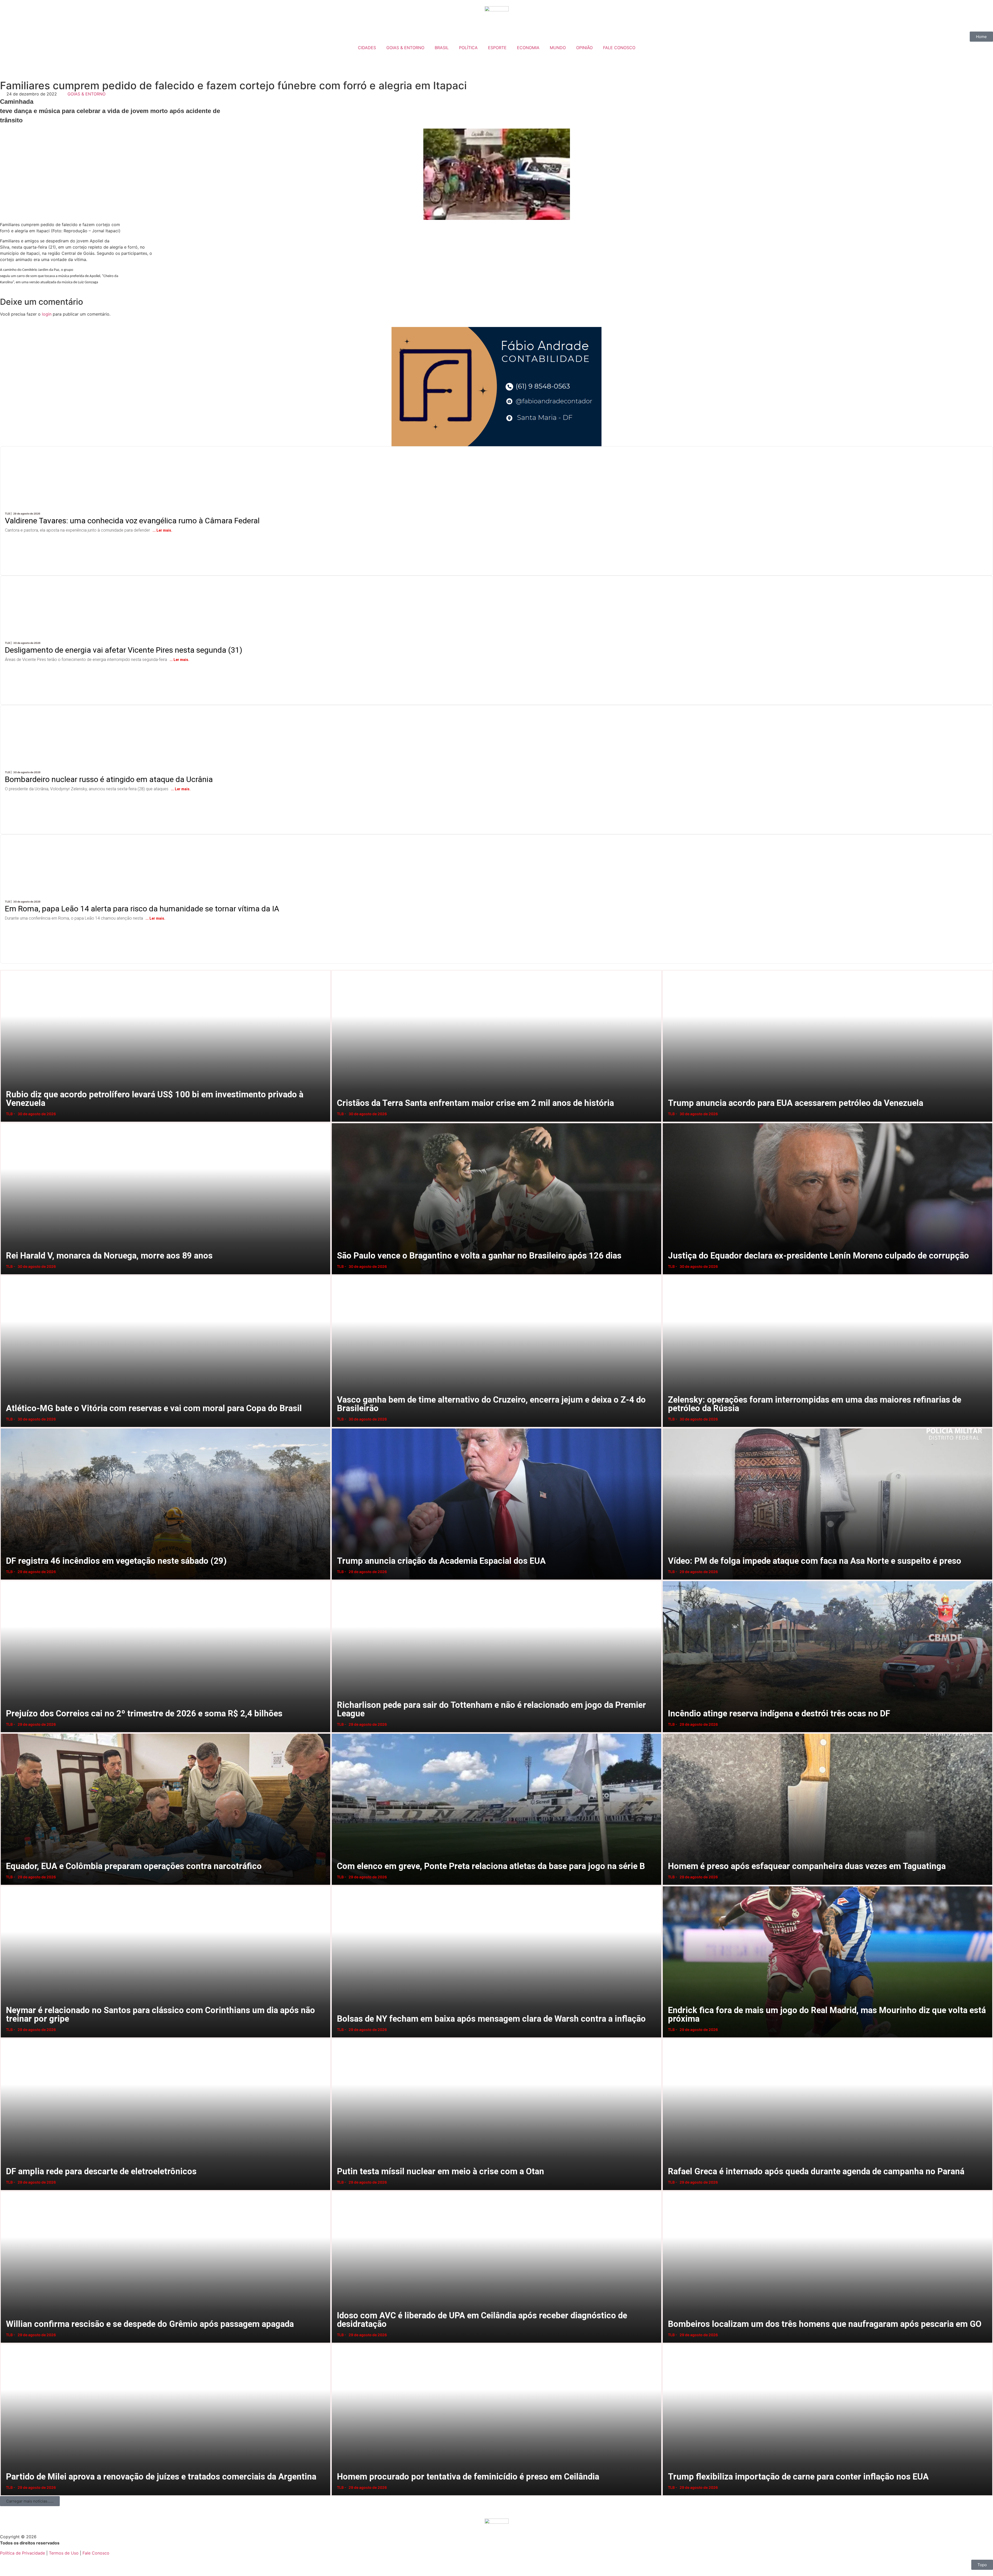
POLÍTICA (468, 48)
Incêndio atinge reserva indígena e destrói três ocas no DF (667, 1580)
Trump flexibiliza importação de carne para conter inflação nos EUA (667, 2344)
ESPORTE (497, 48)
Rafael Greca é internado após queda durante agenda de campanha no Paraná (669, 2038)
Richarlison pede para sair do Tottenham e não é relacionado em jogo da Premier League (338, 1580)
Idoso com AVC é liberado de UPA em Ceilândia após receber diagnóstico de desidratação (338, 2191)
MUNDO (558, 48)
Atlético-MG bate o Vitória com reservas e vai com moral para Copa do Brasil (6, 1275)
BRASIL (442, 48)
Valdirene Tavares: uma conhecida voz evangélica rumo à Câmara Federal (144, 451)
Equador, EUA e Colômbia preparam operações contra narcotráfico (5, 1733)
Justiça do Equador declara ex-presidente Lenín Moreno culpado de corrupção (669, 1123)
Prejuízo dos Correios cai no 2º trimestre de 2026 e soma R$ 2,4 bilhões (5, 1580)
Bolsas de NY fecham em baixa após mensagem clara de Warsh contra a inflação (338, 1886)
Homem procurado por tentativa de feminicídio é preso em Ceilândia (336, 2344)
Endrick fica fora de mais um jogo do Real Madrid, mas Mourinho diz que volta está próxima (669, 1886)
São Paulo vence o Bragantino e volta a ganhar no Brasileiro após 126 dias (337, 1123)
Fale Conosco (96, 2553)
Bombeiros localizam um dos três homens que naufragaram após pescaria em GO (669, 2191)
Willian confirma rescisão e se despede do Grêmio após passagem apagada (6, 2191)
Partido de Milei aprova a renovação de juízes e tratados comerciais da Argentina (6, 2344)
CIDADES (367, 48)
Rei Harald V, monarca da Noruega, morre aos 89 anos (4, 1123)
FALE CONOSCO (619, 48)
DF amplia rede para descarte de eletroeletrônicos (4, 2038)
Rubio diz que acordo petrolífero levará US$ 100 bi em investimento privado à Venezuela (7, 970)
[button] (30, 2501)
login (47, 314)
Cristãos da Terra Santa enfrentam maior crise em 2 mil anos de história (336, 970)
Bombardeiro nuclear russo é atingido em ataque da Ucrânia (117, 710)
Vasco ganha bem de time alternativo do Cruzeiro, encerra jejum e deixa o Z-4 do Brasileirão (338, 1275)
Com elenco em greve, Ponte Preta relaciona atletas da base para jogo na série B (337, 1733)
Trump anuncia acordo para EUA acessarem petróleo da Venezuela (668, 970)
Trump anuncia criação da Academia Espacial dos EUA (336, 1428)
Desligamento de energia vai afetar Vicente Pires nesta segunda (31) (134, 580)
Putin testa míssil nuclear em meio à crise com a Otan (335, 2038)
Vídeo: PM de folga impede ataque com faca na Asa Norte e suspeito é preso (668, 1428)
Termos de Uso (64, 2553)
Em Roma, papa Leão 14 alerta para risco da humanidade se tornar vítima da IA (153, 839)
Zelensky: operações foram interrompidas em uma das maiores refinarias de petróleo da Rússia (669, 1275)
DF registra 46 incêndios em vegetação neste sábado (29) (5, 1428)
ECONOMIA (528, 48)
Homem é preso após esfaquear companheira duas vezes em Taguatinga (668, 1733)
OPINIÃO (584, 48)
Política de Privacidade (22, 2553)
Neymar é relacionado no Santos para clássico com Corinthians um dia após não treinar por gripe (8, 1886)
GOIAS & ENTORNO (405, 48)
